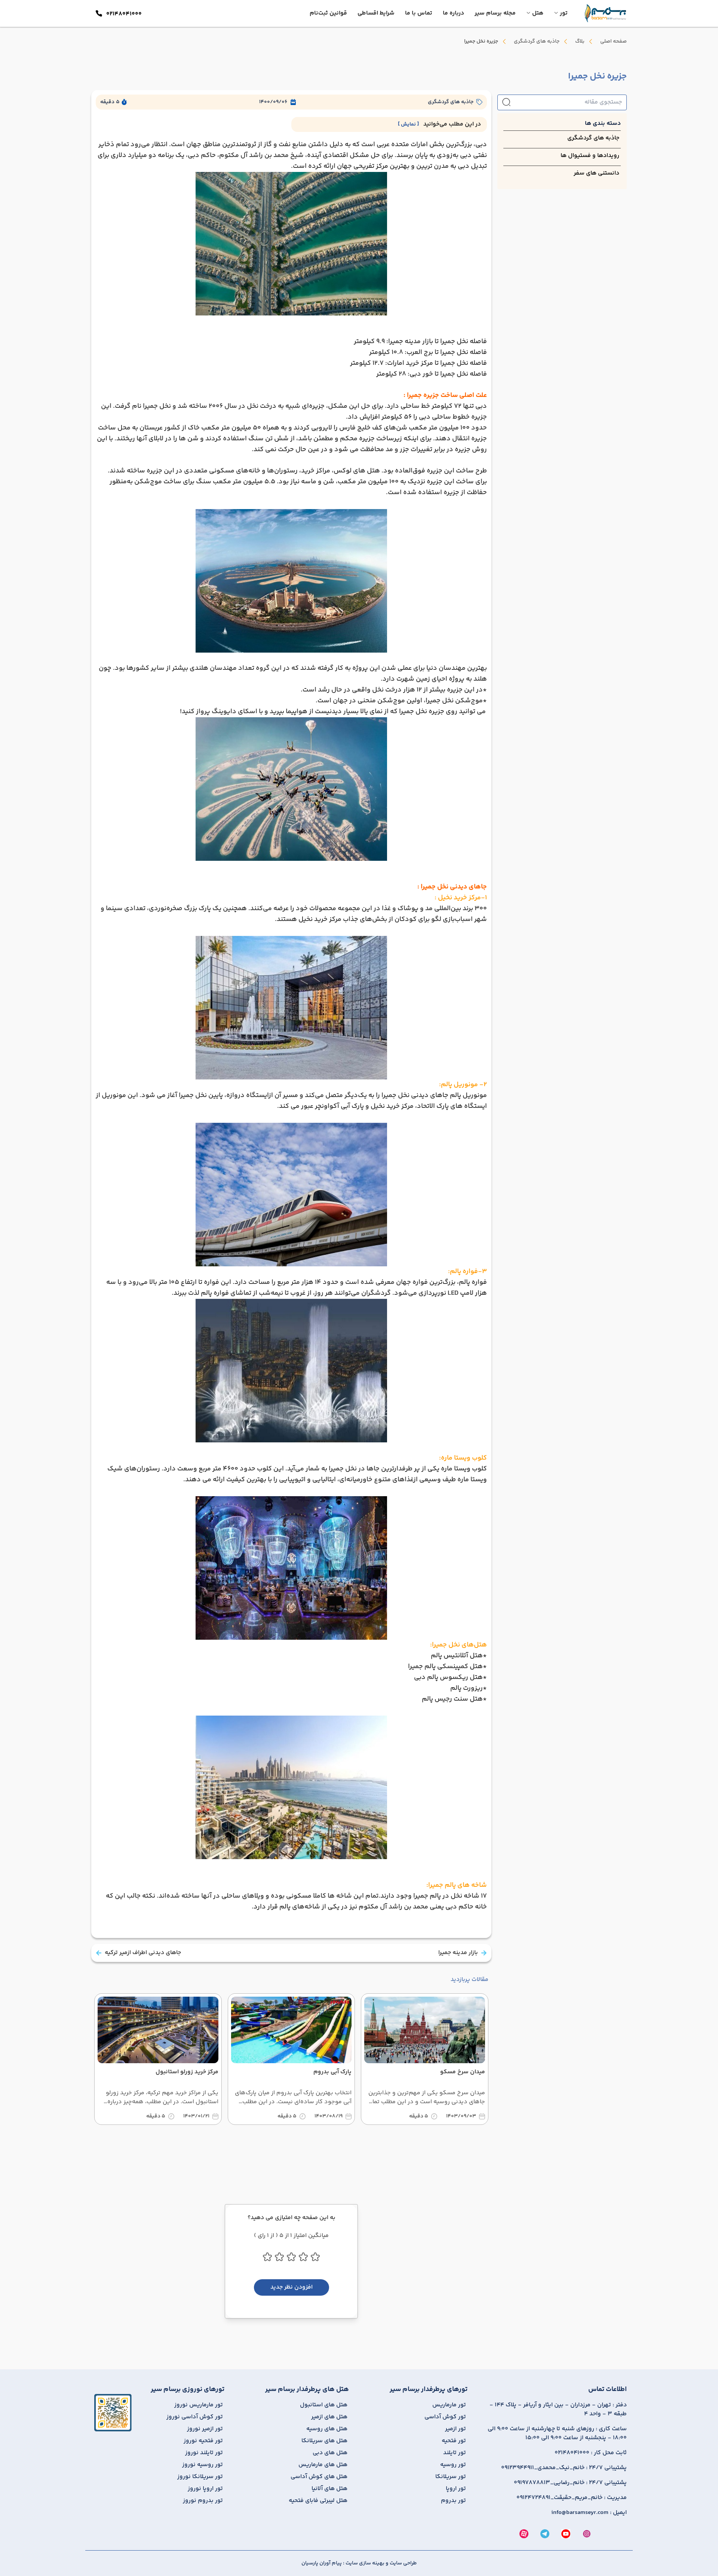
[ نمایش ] (408, 124)
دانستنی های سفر (596, 173)
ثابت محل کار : (591, 2453)
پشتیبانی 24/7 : (564, 2468)
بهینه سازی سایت (364, 2563)
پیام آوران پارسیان (322, 2563)
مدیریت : (572, 2498)
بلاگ (580, 41)
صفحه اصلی (613, 41)
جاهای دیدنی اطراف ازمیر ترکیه (143, 1953)
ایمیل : (589, 2513)
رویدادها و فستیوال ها (590, 156)
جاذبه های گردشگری (537, 41)
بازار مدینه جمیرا (458, 1953)
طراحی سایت (403, 2563)
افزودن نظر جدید (292, 2287)
